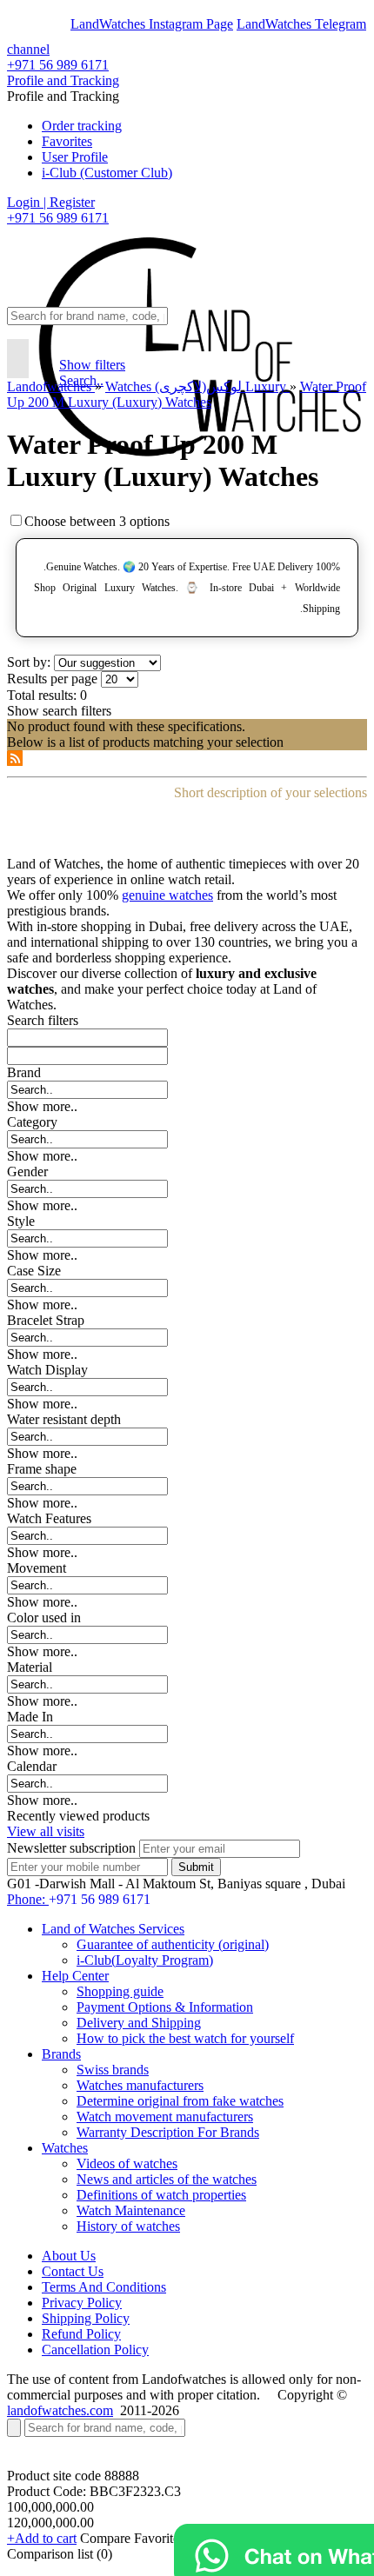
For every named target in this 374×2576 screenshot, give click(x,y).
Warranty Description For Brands (168, 2132)
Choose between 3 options (97, 521)
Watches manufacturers (140, 2085)
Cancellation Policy (95, 2350)
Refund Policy (81, 2334)
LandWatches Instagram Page (152, 24)
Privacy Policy (82, 2303)
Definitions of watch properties (161, 2195)
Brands (61, 2054)
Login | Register (51, 202)
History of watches (128, 2226)
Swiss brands (113, 2070)
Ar (60, 24)
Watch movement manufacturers (165, 2117)
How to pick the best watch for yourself (185, 2038)
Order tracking (82, 126)
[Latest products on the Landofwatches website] (15, 761)
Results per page (52, 679)
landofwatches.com (60, 2410)
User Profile (75, 157)
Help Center (75, 1976)
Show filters (92, 365)
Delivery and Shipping (139, 2023)
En (28, 24)
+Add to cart (42, 2538)
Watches (65, 2148)
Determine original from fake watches (180, 2101)
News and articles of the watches (167, 2179)
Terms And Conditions (104, 2287)
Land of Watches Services (113, 1929)
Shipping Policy (86, 2318)
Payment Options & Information (165, 2007)
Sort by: (29, 662)
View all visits (46, 1831)
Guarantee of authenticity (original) (173, 1944)
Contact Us (73, 2271)
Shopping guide (120, 1991)
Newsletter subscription (71, 1848)
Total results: (42, 695)
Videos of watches (127, 2163)
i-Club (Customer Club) (107, 173)
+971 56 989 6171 (58, 65)
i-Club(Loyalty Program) (145, 1960)
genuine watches (167, 895)
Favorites (67, 141)
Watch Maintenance (131, 2210)
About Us (69, 2256)
